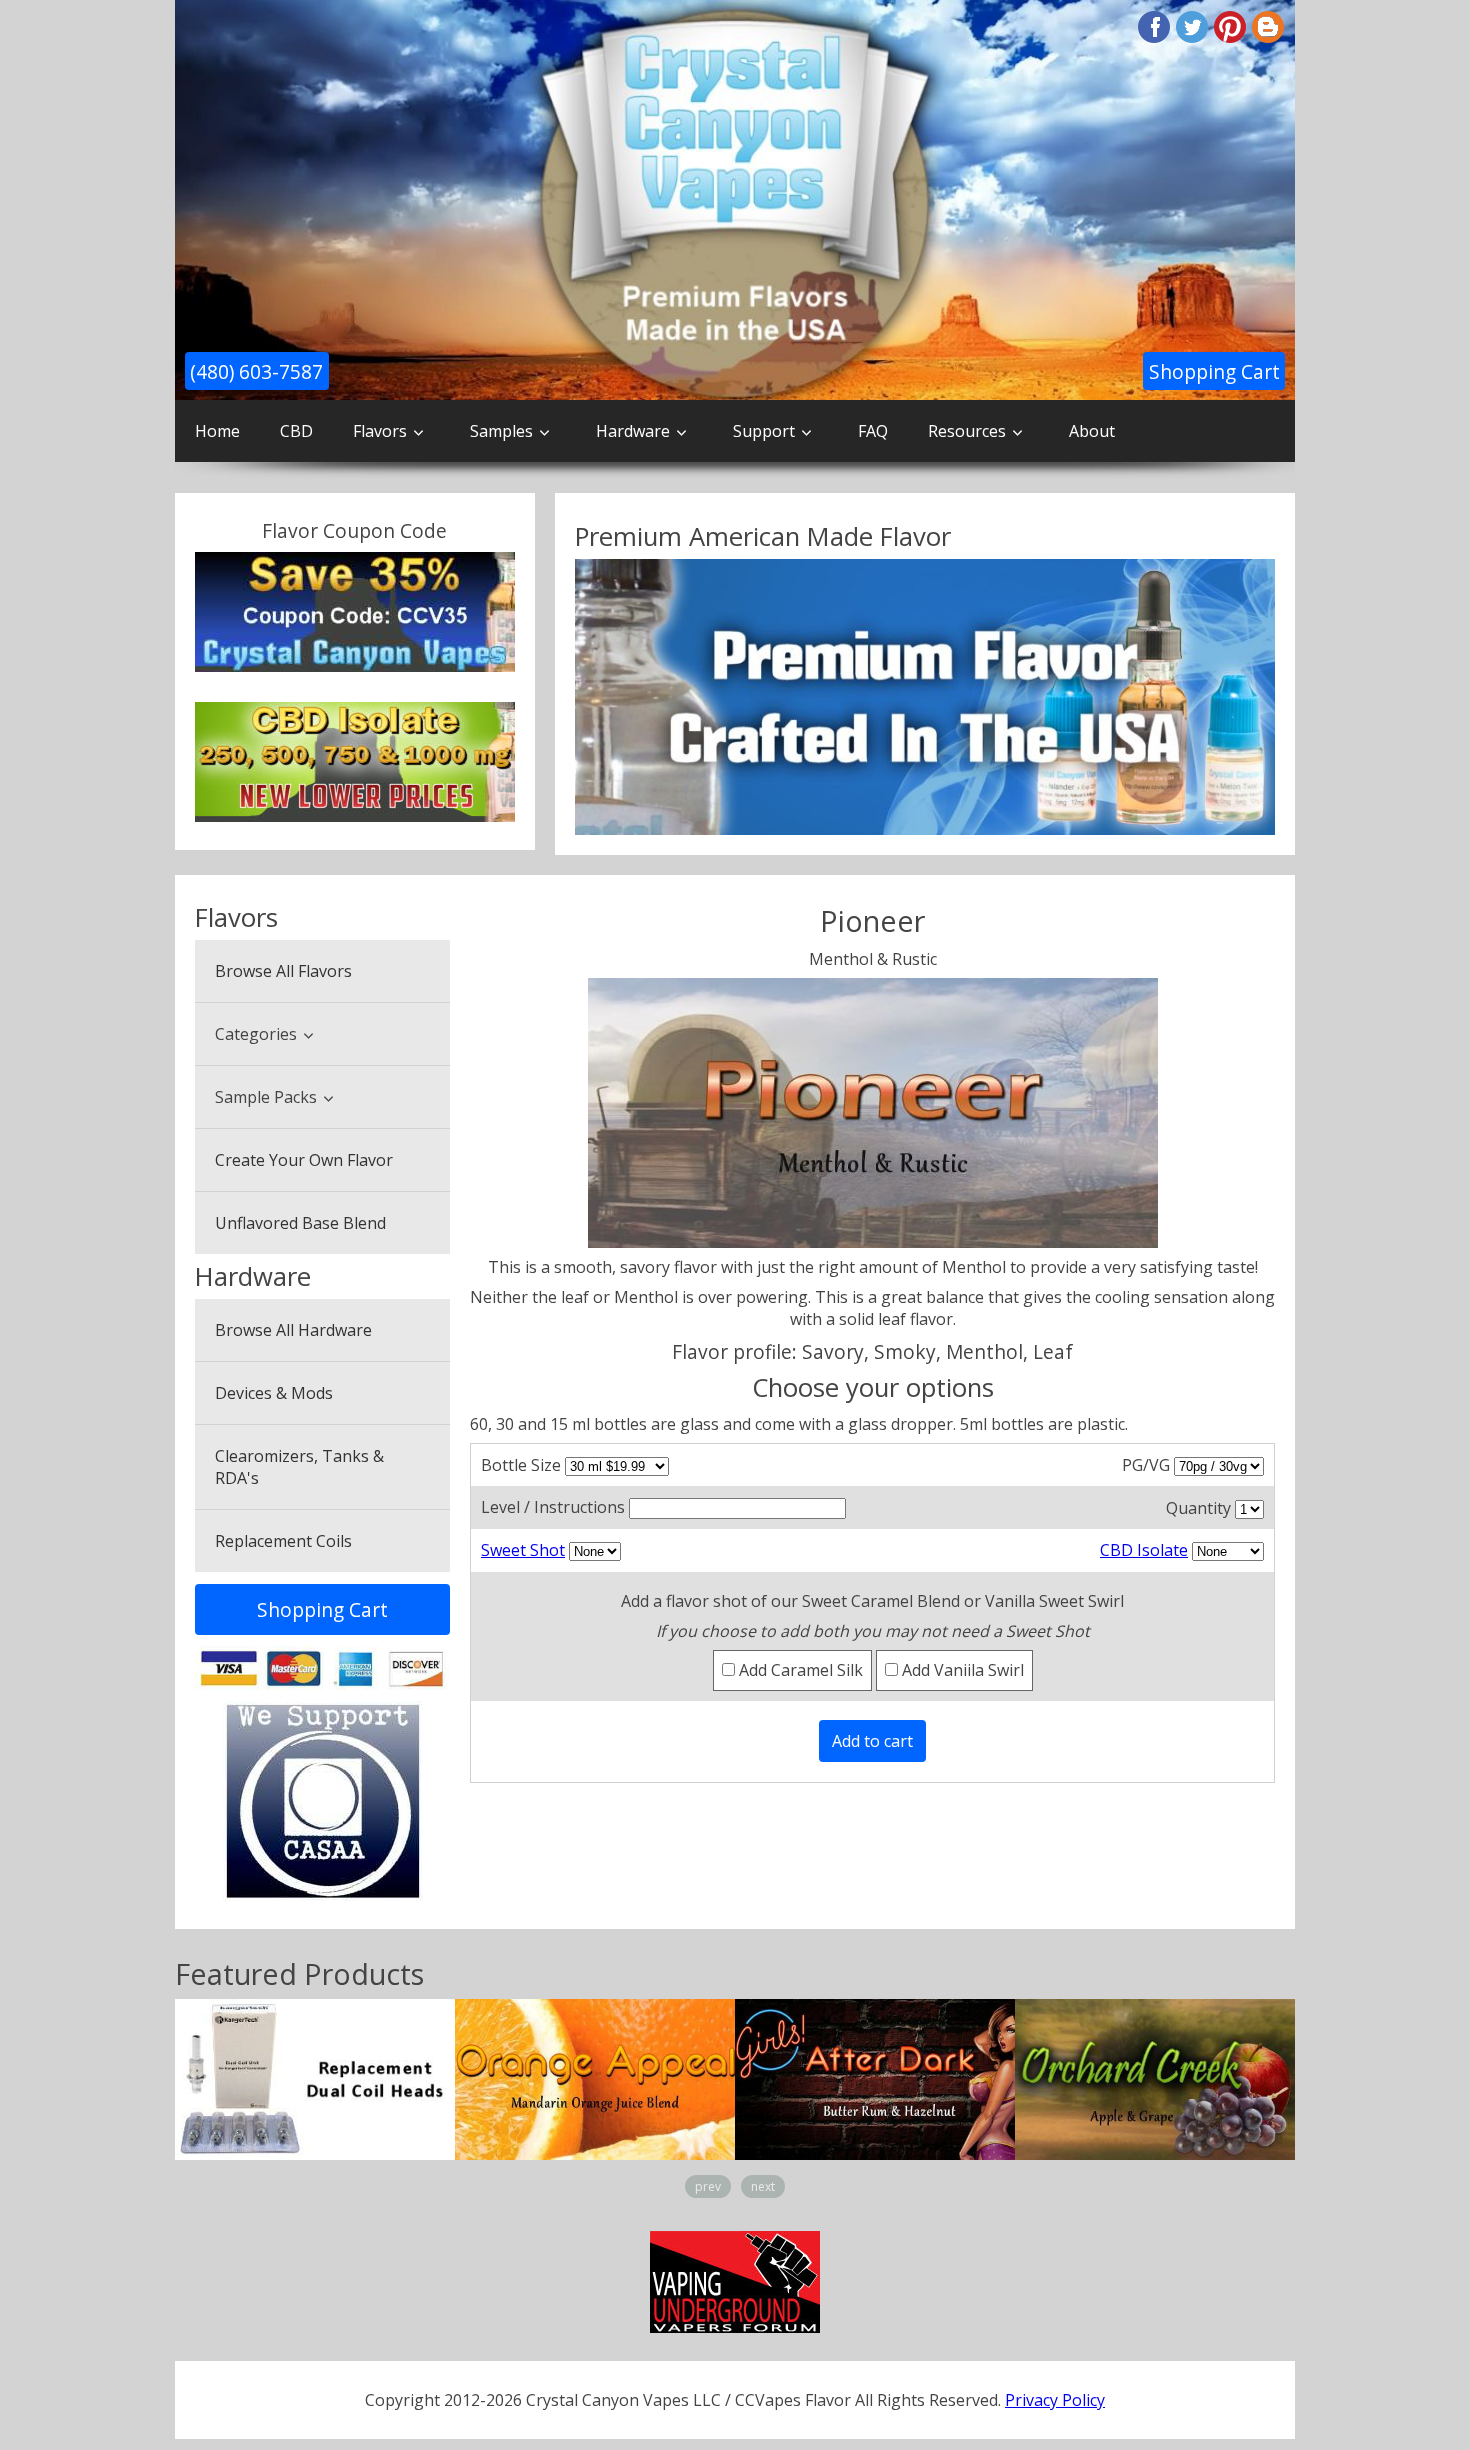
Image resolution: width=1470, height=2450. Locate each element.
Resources (967, 431)
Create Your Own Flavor (304, 1160)
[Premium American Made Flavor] (925, 697)
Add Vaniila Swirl (961, 1670)
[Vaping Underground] (735, 2281)
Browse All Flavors (283, 971)
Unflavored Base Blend (300, 1223)
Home (217, 431)
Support (764, 431)
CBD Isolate (1144, 1550)
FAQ (873, 431)
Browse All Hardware (293, 1330)
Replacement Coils (283, 1541)
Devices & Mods (274, 1393)
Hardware (633, 431)
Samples (501, 431)
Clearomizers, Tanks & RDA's (299, 1467)
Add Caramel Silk (799, 1670)
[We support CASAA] (322, 1801)
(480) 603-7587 (256, 371)
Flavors (380, 431)
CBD (296, 431)
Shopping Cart (1214, 371)
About (1092, 431)
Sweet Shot (523, 1550)
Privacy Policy (1055, 2400)
